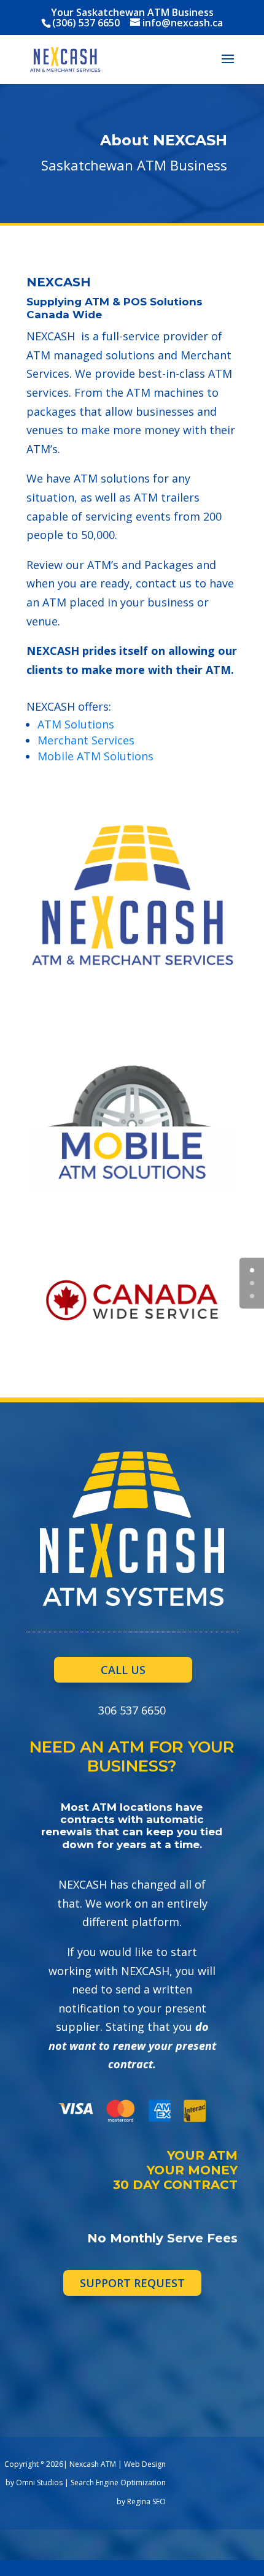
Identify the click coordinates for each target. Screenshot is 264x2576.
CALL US (123, 1670)
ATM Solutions (76, 724)
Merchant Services (86, 740)
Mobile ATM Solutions (95, 756)
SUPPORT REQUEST (132, 2283)
